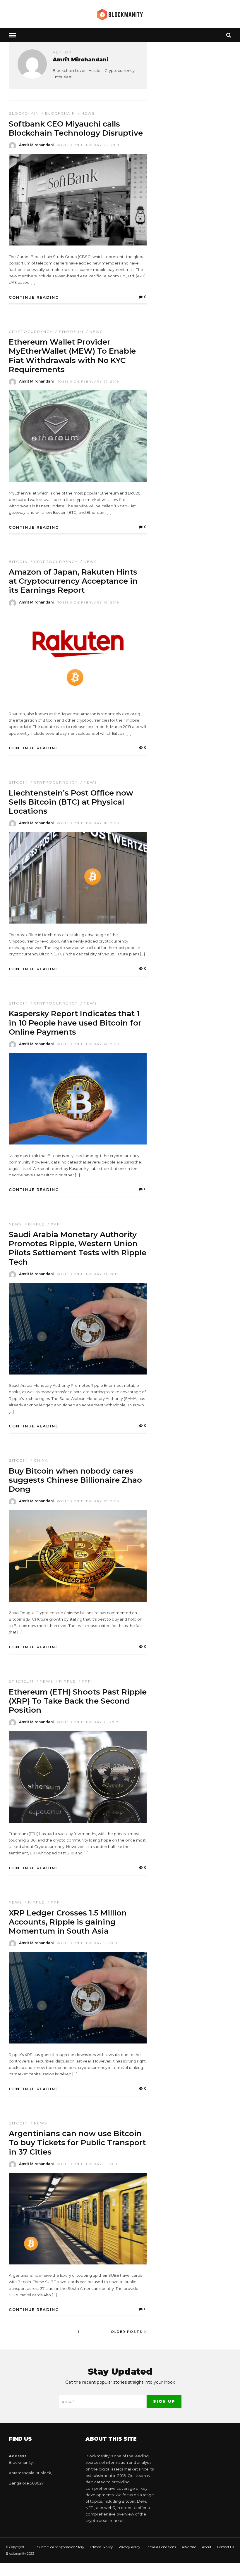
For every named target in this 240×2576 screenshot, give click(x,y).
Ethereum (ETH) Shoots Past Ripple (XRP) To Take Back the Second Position (78, 1701)
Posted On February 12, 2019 (88, 1501)
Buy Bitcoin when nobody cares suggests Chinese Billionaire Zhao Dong (75, 1480)
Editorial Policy (101, 2547)
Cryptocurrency (31, 332)
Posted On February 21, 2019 (88, 382)
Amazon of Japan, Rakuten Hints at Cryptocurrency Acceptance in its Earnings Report (73, 581)
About (207, 2547)
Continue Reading (34, 297)
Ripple (36, 1224)
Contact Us (226, 2547)
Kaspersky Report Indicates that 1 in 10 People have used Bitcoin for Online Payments (75, 1023)
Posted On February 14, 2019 (88, 1044)
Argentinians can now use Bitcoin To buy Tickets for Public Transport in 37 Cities (77, 2143)
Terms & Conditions (161, 2547)
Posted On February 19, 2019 (88, 602)
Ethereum (71, 332)
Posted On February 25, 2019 (88, 145)
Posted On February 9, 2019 (87, 1943)
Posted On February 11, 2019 (88, 1722)
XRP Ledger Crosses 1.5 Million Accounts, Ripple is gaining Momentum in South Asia (68, 1922)
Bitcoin (18, 562)
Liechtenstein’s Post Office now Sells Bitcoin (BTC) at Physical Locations (71, 802)
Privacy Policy (129, 2547)
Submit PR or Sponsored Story (61, 2547)
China (41, 1460)
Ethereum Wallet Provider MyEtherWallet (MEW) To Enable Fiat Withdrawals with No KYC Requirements (72, 356)
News (88, 113)
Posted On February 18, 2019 (88, 823)
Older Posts (127, 2332)
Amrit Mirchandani (36, 145)
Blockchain (24, 113)
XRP (56, 1224)
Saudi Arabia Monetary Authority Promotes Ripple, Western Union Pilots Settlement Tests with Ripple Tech (78, 1248)
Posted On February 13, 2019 (88, 1274)
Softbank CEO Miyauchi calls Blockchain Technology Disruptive (76, 128)
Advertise (189, 2547)
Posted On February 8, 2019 (87, 2164)
